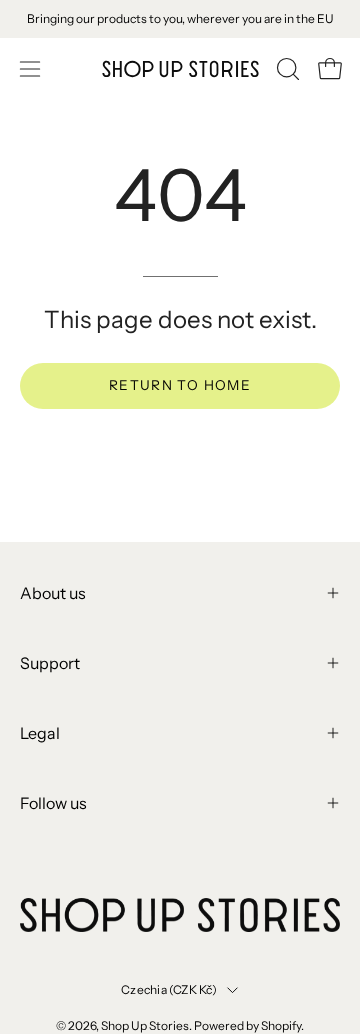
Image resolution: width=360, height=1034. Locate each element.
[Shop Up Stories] (180, 69)
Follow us (53, 803)
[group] (180, 19)
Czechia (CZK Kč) (169, 989)
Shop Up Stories (145, 1025)
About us (53, 593)
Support (50, 663)
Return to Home (180, 385)
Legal (40, 733)
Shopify (281, 1025)
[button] (286, 69)
